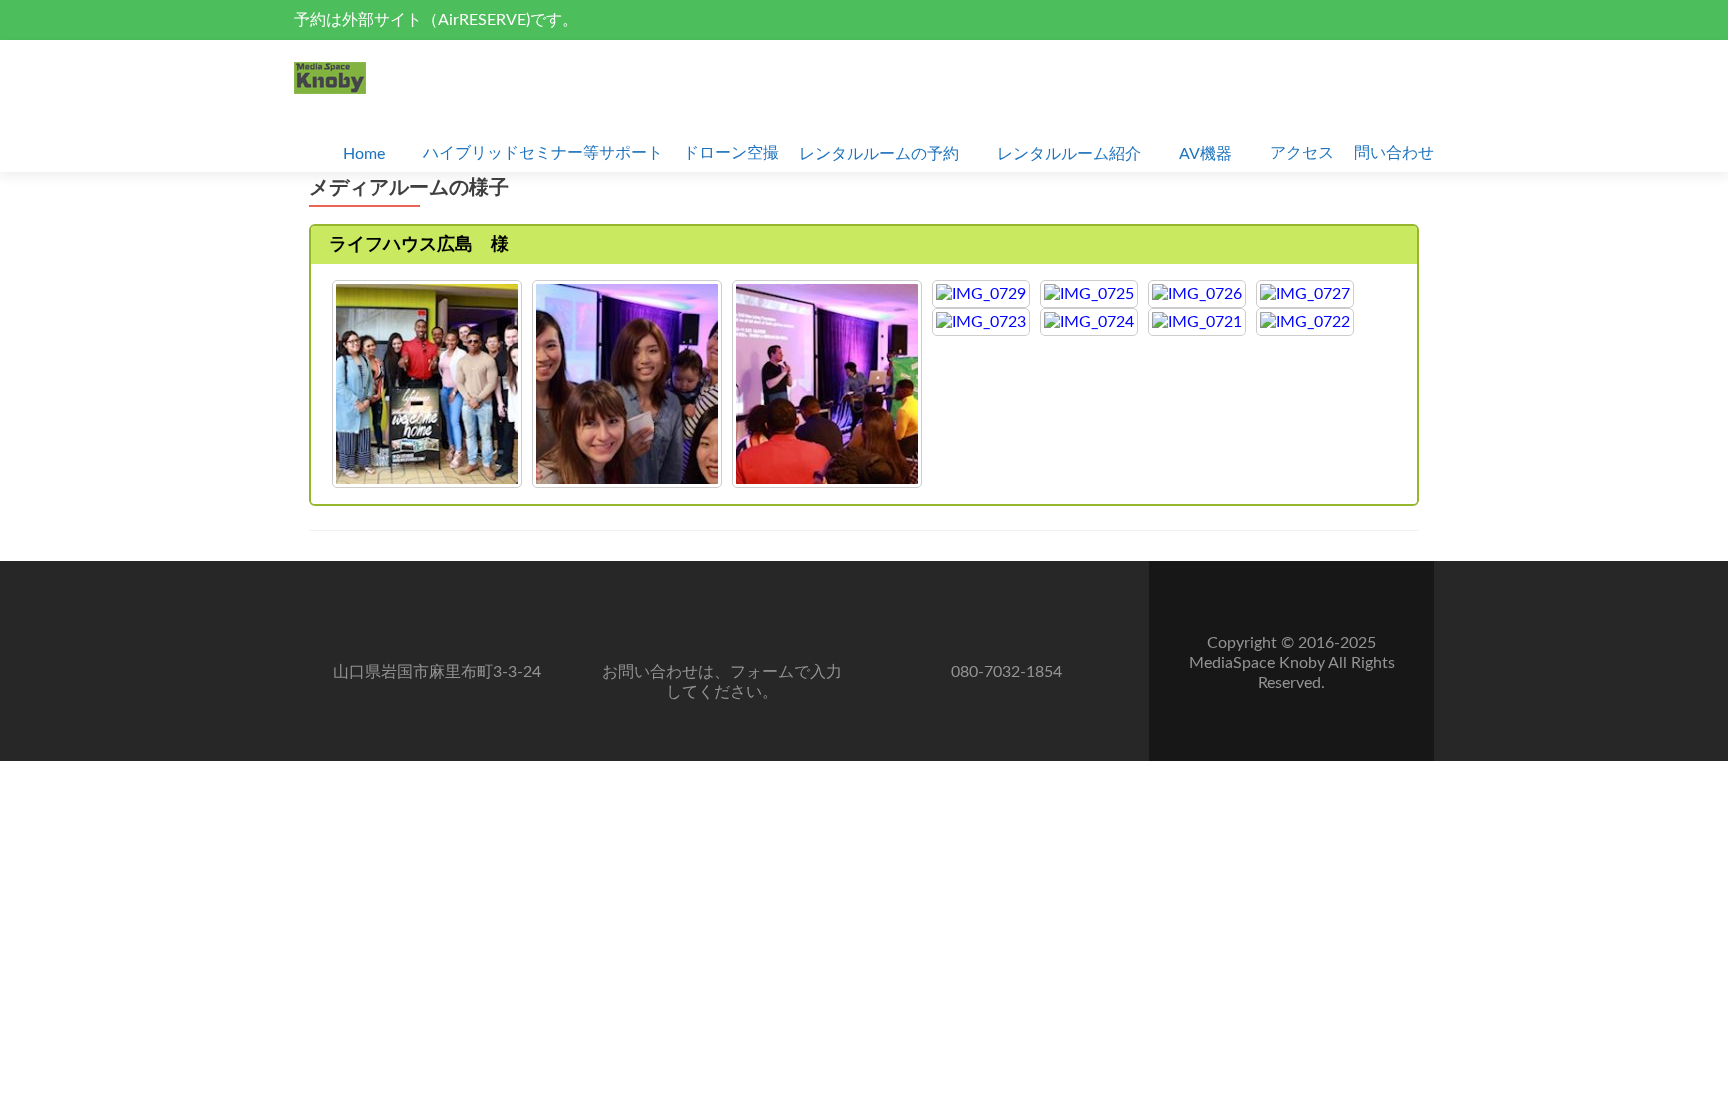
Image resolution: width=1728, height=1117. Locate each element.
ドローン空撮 (731, 153)
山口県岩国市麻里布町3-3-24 (437, 672)
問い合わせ (1394, 153)
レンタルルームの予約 (879, 154)
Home (364, 154)
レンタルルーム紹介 (1069, 154)
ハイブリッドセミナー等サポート (543, 153)
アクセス (1302, 153)
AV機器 (1205, 154)
